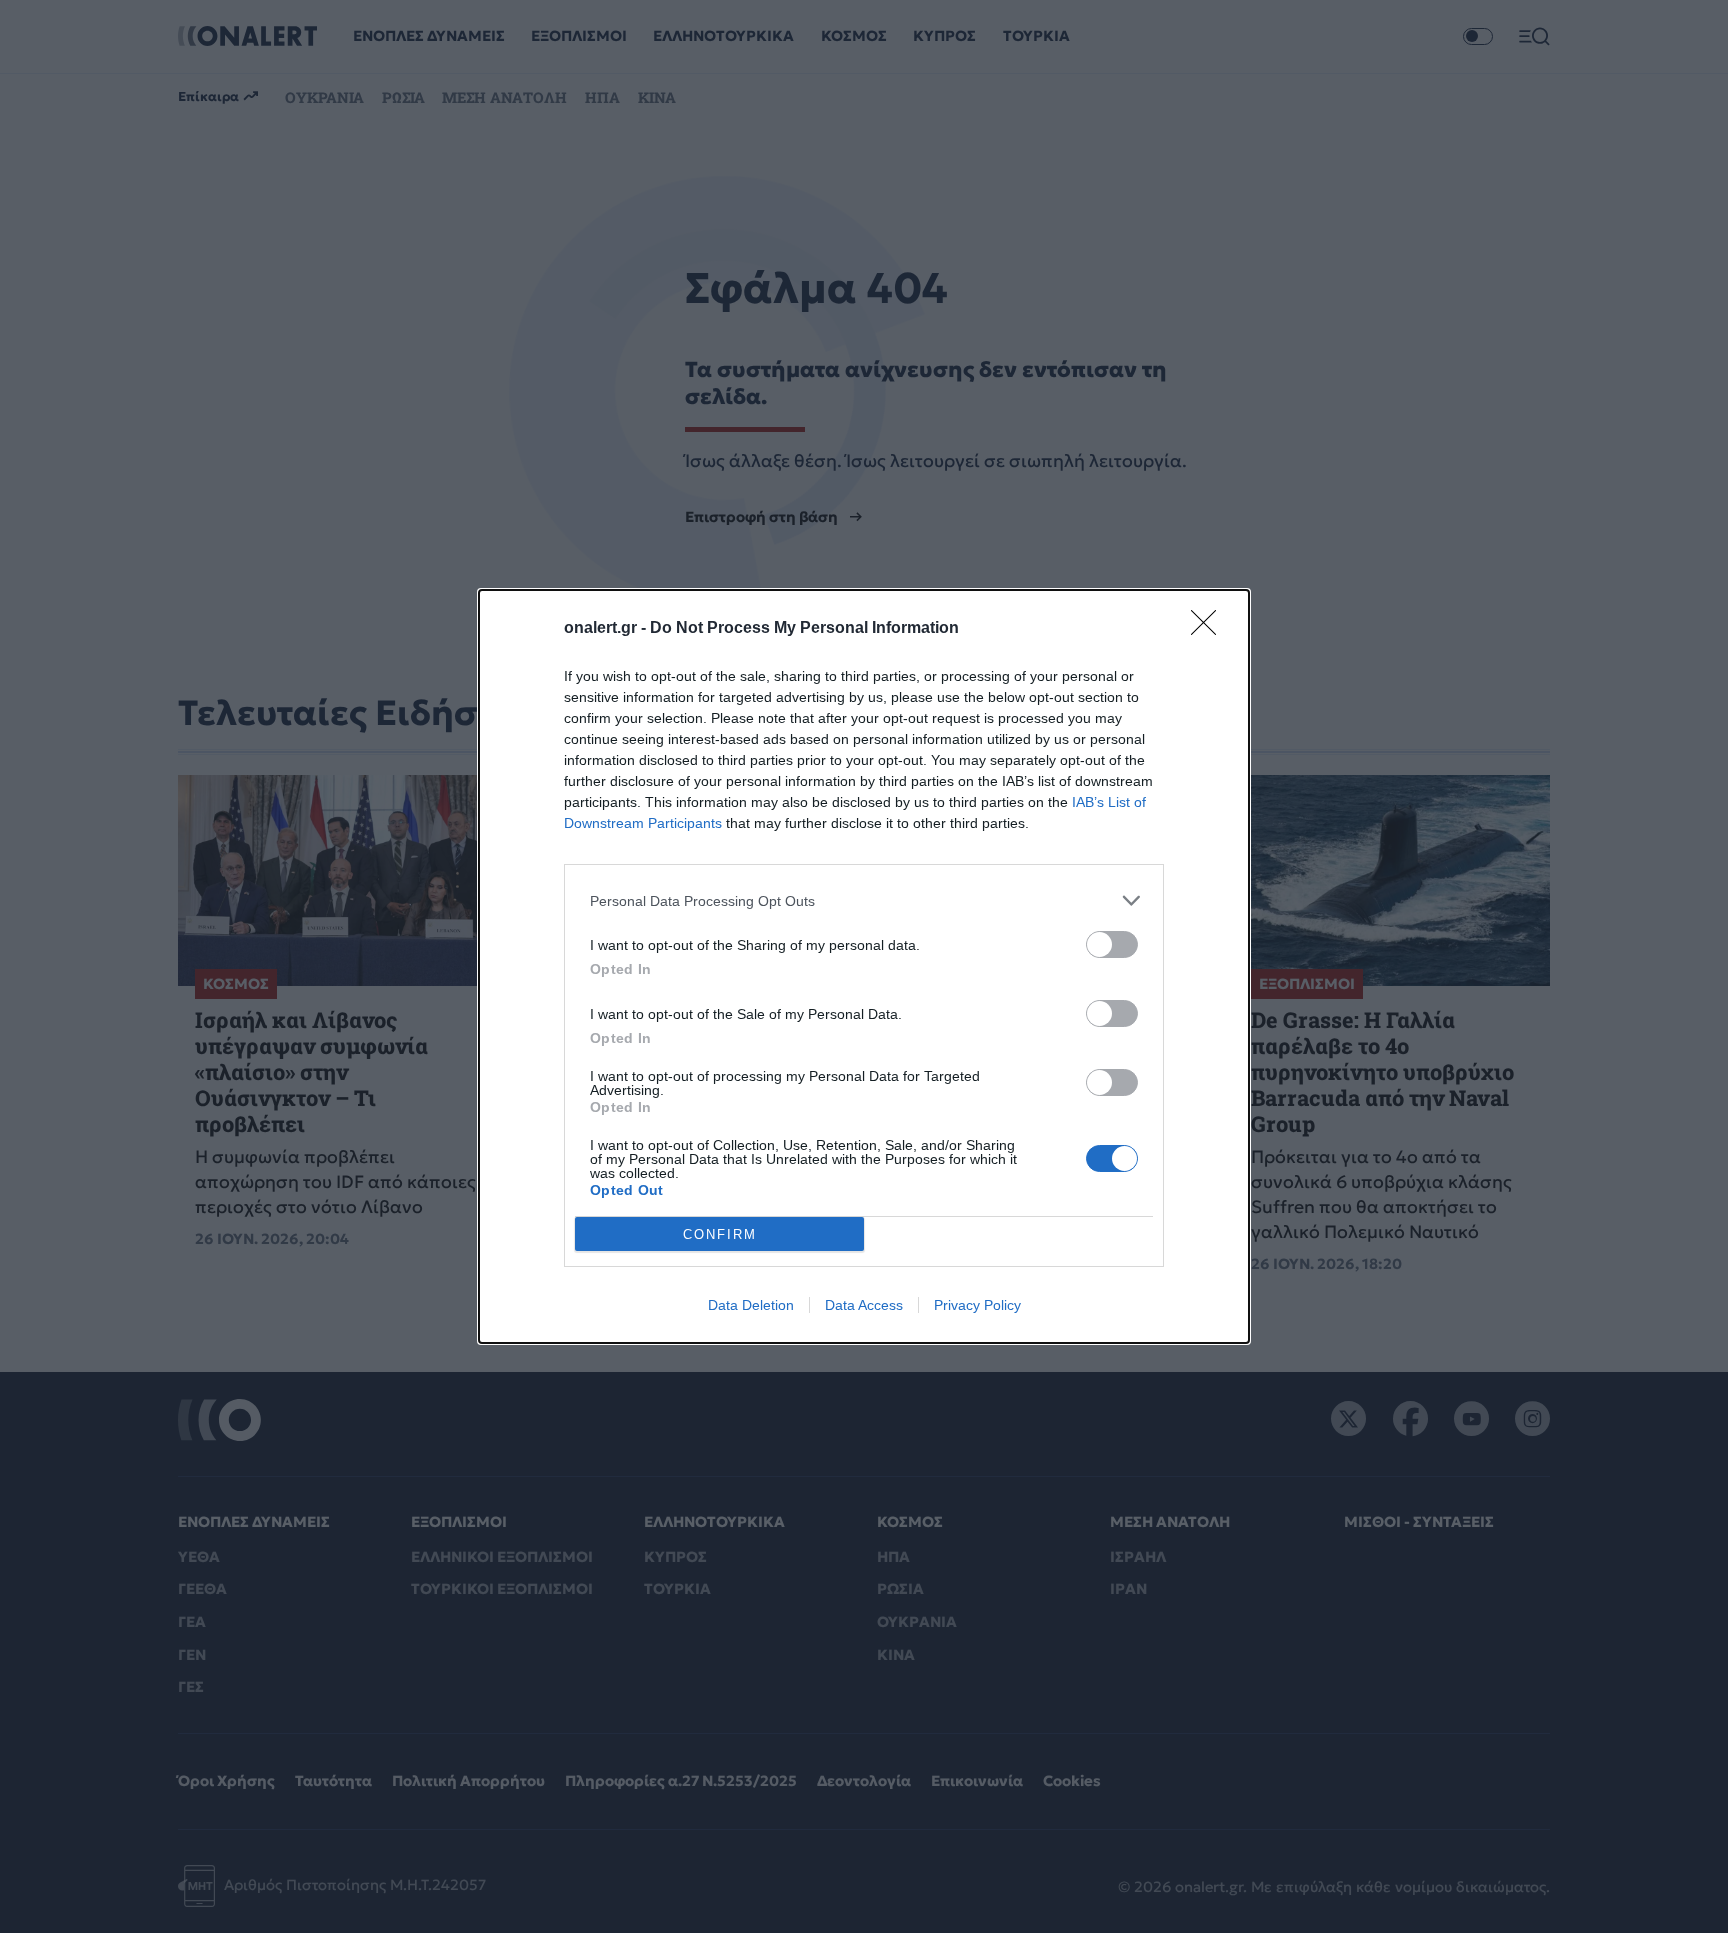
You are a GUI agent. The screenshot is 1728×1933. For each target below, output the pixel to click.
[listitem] (864, 900)
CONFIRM (720, 1234)
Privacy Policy (977, 1305)
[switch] (1112, 944)
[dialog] (864, 966)
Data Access (864, 1305)
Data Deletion (751, 1305)
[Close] (1210, 629)
